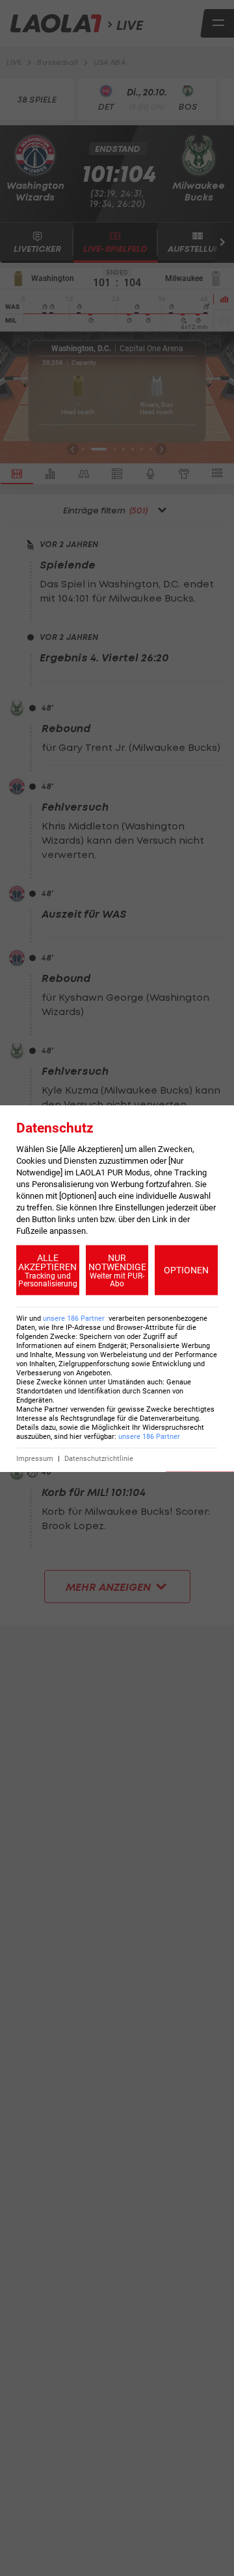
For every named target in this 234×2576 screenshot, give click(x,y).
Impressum (35, 1458)
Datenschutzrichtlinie (99, 1458)
